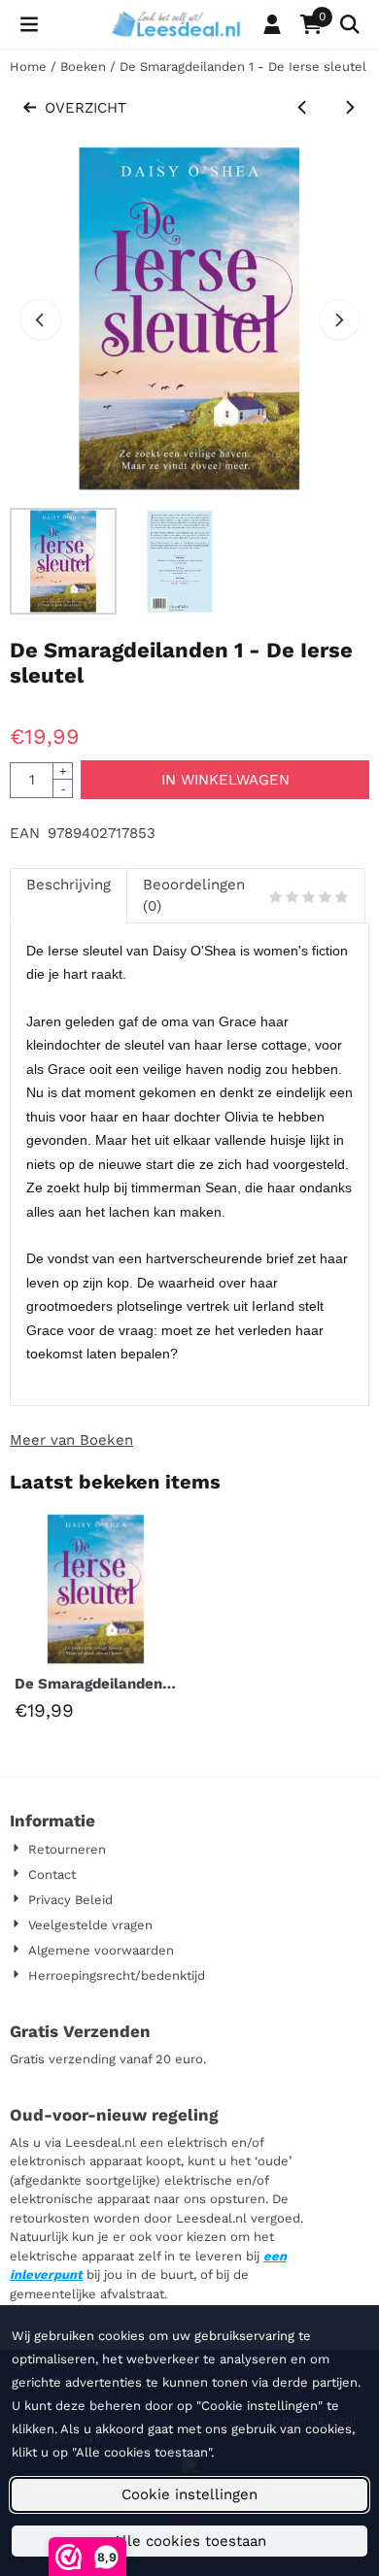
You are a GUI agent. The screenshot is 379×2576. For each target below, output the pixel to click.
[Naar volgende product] (350, 108)
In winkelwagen (225, 780)
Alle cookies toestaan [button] (189, 2541)
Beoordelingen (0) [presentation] (194, 896)
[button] (29, 24)
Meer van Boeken (71, 1440)
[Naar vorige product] (303, 108)
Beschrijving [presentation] (69, 885)
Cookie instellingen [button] (189, 2494)
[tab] (68, 896)
